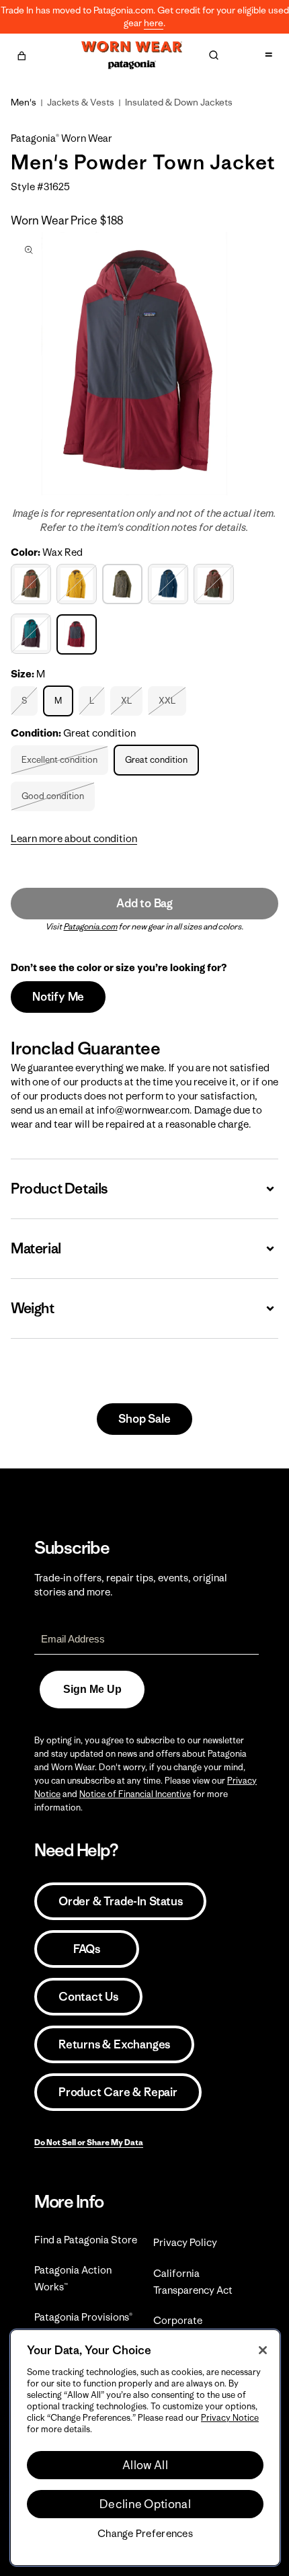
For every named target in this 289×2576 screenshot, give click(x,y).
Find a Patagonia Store (86, 2240)
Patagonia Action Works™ (73, 2278)
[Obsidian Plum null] (33, 634)
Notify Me (58, 997)
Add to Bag (144, 903)
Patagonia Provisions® (83, 2317)
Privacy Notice (230, 2418)
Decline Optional (145, 2504)
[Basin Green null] (33, 584)
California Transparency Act (193, 2282)
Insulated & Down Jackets (179, 102)
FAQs (87, 1949)
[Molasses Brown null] (215, 584)
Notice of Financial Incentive (135, 1794)
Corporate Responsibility (186, 2329)
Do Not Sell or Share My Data (89, 2142)
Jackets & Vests (81, 102)
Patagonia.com (91, 926)
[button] (22, 54)
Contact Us (88, 1997)
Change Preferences (145, 2534)
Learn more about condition (74, 838)
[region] (145, 2448)
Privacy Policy (185, 2242)
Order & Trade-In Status (120, 1901)
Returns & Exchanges (114, 2044)
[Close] (263, 2350)
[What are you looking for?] (214, 55)
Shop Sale (144, 1419)
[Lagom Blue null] (170, 584)
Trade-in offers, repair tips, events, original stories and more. (131, 1585)
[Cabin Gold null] (78, 584)
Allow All (145, 2465)
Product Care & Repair (118, 2092)
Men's (24, 102)
